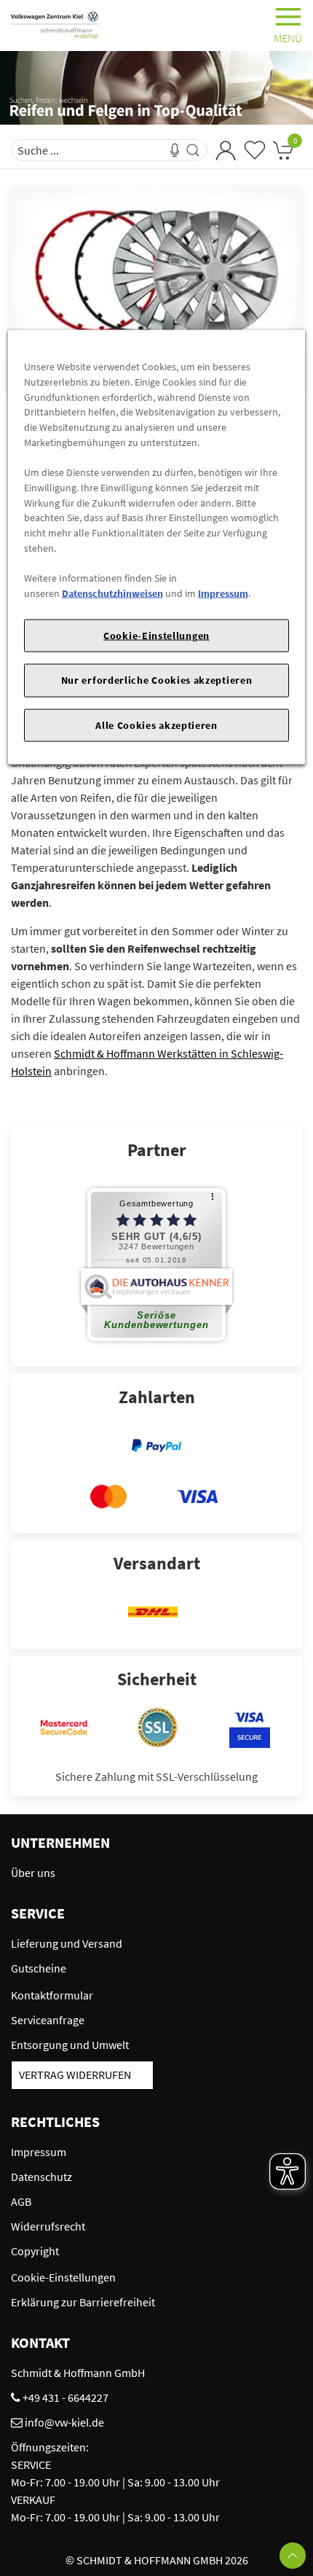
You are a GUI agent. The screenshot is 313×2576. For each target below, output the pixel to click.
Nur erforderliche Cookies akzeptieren (157, 680)
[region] (157, 547)
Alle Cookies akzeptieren (156, 725)
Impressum (223, 593)
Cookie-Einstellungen (156, 635)
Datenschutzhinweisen (112, 593)
